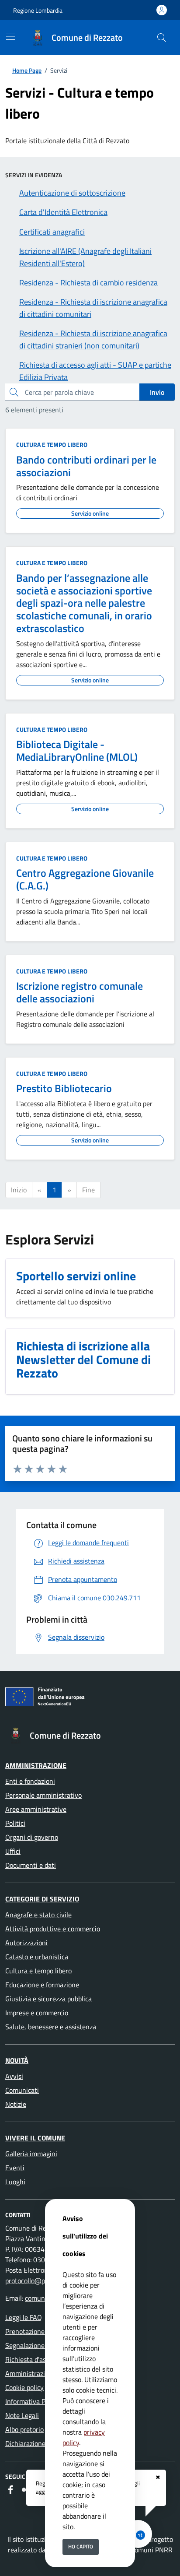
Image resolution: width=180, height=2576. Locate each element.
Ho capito (81, 2546)
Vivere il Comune (35, 2138)
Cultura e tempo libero (52, 445)
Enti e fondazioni (30, 1781)
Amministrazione (36, 1765)
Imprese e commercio (37, 2013)
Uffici (13, 1851)
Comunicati (22, 2090)
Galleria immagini (31, 2154)
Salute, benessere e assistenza (51, 2027)
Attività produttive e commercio (53, 1929)
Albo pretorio (24, 2429)
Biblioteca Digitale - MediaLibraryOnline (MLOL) (77, 750)
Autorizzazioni (26, 1943)
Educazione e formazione (42, 1985)
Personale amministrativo (43, 1795)
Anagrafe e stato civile (38, 1915)
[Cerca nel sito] (162, 38)
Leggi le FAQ (24, 2317)
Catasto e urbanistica (37, 1957)
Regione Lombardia (38, 10)
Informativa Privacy (34, 2401)
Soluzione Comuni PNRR (136, 2550)
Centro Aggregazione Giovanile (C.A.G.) (85, 879)
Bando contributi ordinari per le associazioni (86, 466)
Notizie (16, 2104)
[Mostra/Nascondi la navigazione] (10, 37)
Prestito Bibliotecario (64, 1088)
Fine (88, 1190)
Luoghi (15, 2182)
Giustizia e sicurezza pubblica (48, 1999)
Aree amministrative (36, 1809)
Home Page (27, 70)
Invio (157, 392)
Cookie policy (24, 2387)
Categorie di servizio (42, 1899)
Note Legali (22, 2415)
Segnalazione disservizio (41, 2345)
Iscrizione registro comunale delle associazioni (80, 992)
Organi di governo (32, 1837)
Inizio (19, 1190)
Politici (15, 1823)
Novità (17, 2060)
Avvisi (14, 2076)
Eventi (15, 2168)
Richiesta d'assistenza (38, 2359)
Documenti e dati (31, 1865)
